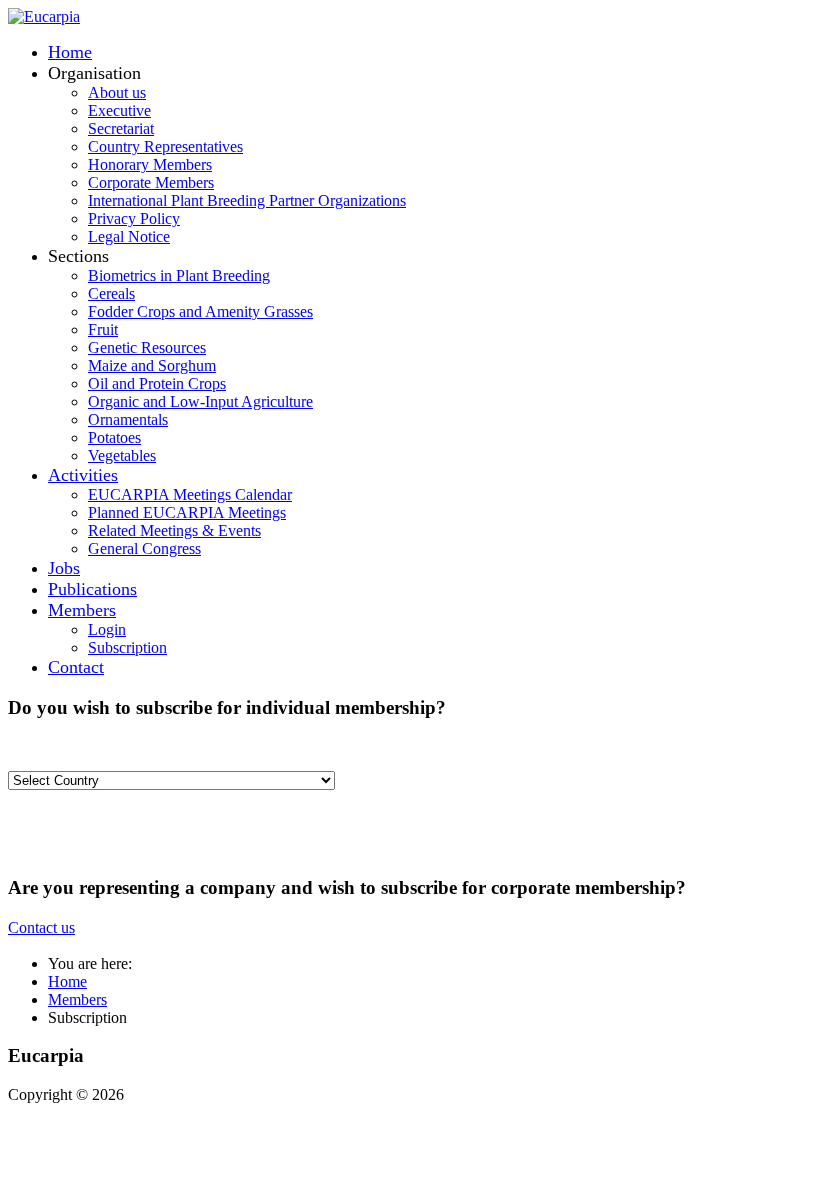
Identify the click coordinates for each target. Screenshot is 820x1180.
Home (70, 52)
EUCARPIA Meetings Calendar (190, 494)
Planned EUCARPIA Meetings (187, 512)
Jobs (64, 568)
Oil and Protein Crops (157, 383)
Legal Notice (129, 236)
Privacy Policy (134, 218)
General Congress (144, 548)
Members (82, 610)
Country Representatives (165, 146)
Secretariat (121, 128)
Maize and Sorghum (152, 365)
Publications (92, 589)
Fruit (103, 329)
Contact (76, 667)
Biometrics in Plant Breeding (179, 275)
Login (107, 629)
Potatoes (114, 437)
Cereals (111, 293)
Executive (119, 110)
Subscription (127, 647)
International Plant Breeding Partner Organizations (247, 200)
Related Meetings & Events (174, 530)
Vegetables (122, 455)
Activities (83, 475)
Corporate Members (151, 182)
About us (117, 92)
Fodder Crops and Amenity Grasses (200, 311)
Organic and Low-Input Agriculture (200, 401)
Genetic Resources (147, 347)
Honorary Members (150, 164)
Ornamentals (128, 419)
